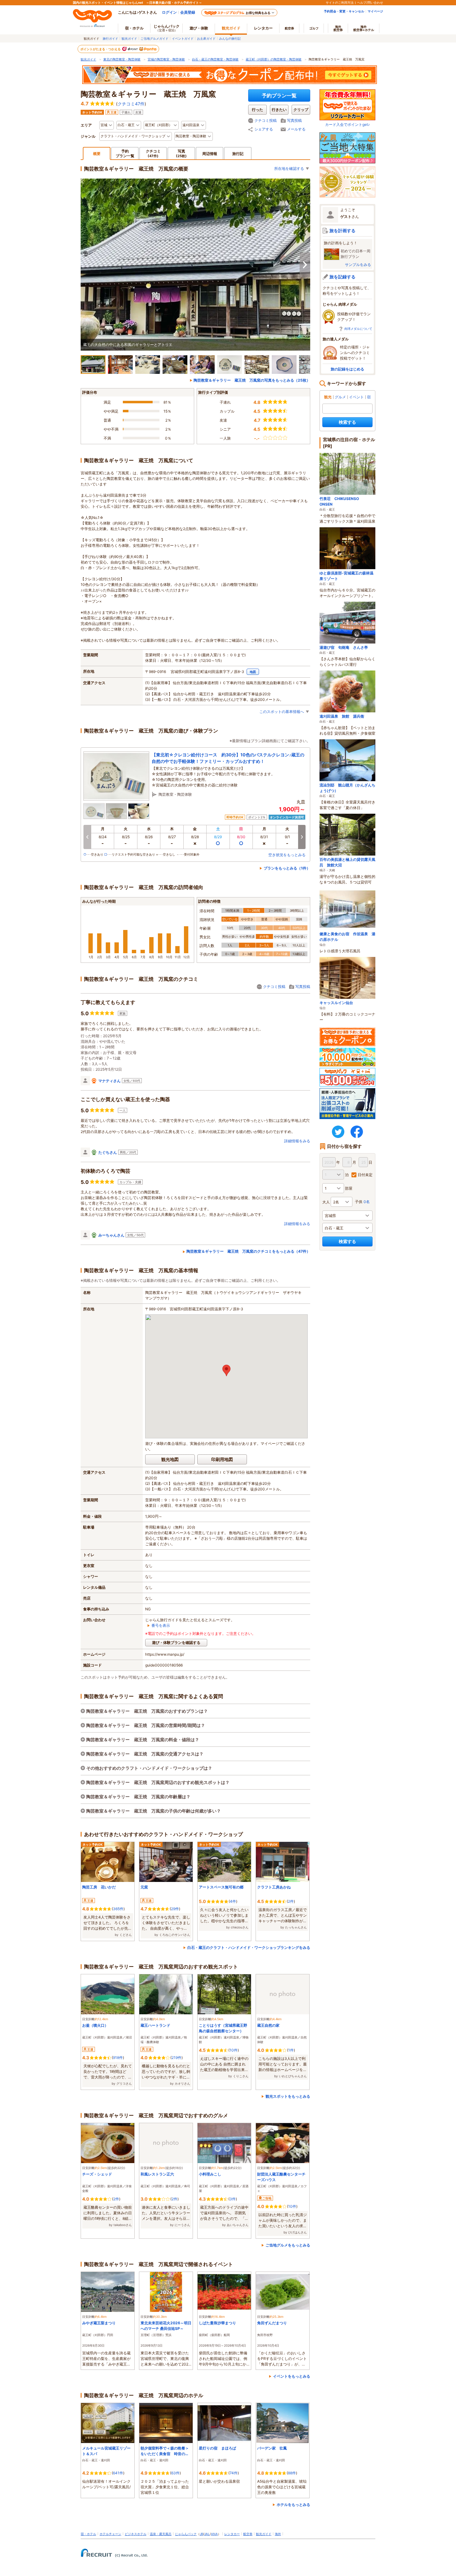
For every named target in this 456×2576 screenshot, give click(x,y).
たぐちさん (108, 1152)
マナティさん (110, 1081)
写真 (181, 153)
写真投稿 (294, 120)
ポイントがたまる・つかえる (101, 49)
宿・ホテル (88, 2534)
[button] (226, 1370)
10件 (234, 2050)
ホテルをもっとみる (293, 2505)
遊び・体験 (199, 28)
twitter (338, 1132)
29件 (175, 1909)
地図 (253, 672)
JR (201, 2534)
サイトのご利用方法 (340, 2)
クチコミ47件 (131, 104)
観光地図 (170, 1459)
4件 (233, 1901)
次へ (305, 265)
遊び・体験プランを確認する (176, 1642)
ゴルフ (314, 28)
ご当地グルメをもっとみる (288, 2245)
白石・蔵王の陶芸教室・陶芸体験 (215, 59)
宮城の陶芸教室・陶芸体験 (166, 59)
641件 (118, 2473)
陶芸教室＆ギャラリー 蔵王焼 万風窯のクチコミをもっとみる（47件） (248, 1251)
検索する (347, 422)
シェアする (264, 129)
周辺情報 (210, 154)
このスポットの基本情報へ (282, 712)
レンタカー (263, 28)
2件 (291, 1901)
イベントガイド (183, 38)
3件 (233, 2199)
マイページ (375, 11)
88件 (292, 2473)
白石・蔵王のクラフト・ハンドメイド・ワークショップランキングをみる (249, 1947)
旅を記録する (342, 277)
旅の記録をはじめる (347, 369)
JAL (207, 2534)
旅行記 (238, 154)
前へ (87, 837)
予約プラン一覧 (279, 95)
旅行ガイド (110, 38)
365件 (118, 1909)
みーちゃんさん (111, 1235)
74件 (234, 2473)
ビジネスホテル (136, 2534)
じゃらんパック (167, 28)
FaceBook (357, 1132)
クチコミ (153, 153)
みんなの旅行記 (230, 38)
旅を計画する (342, 230)
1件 (291, 2050)
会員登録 (188, 12)
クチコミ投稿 (266, 120)
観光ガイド (129, 38)
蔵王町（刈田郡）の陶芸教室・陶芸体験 (274, 59)
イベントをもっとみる (292, 2376)
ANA (214, 2534)
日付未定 (365, 1175)
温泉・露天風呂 (161, 2534)
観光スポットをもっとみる (288, 2096)
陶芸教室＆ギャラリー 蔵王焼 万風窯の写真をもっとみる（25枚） (252, 380)
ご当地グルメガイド (154, 38)
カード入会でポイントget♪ (347, 124)
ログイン (169, 12)
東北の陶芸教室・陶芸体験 (122, 59)
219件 (177, 2058)
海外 (338, 28)
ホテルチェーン (110, 2534)
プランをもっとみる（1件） (287, 868)
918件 (118, 2058)
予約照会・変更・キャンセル (344, 11)
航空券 (289, 28)
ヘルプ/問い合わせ (370, 2)
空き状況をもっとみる (287, 855)
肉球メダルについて (358, 329)
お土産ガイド (206, 38)
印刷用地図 (222, 1459)
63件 (175, 2473)
